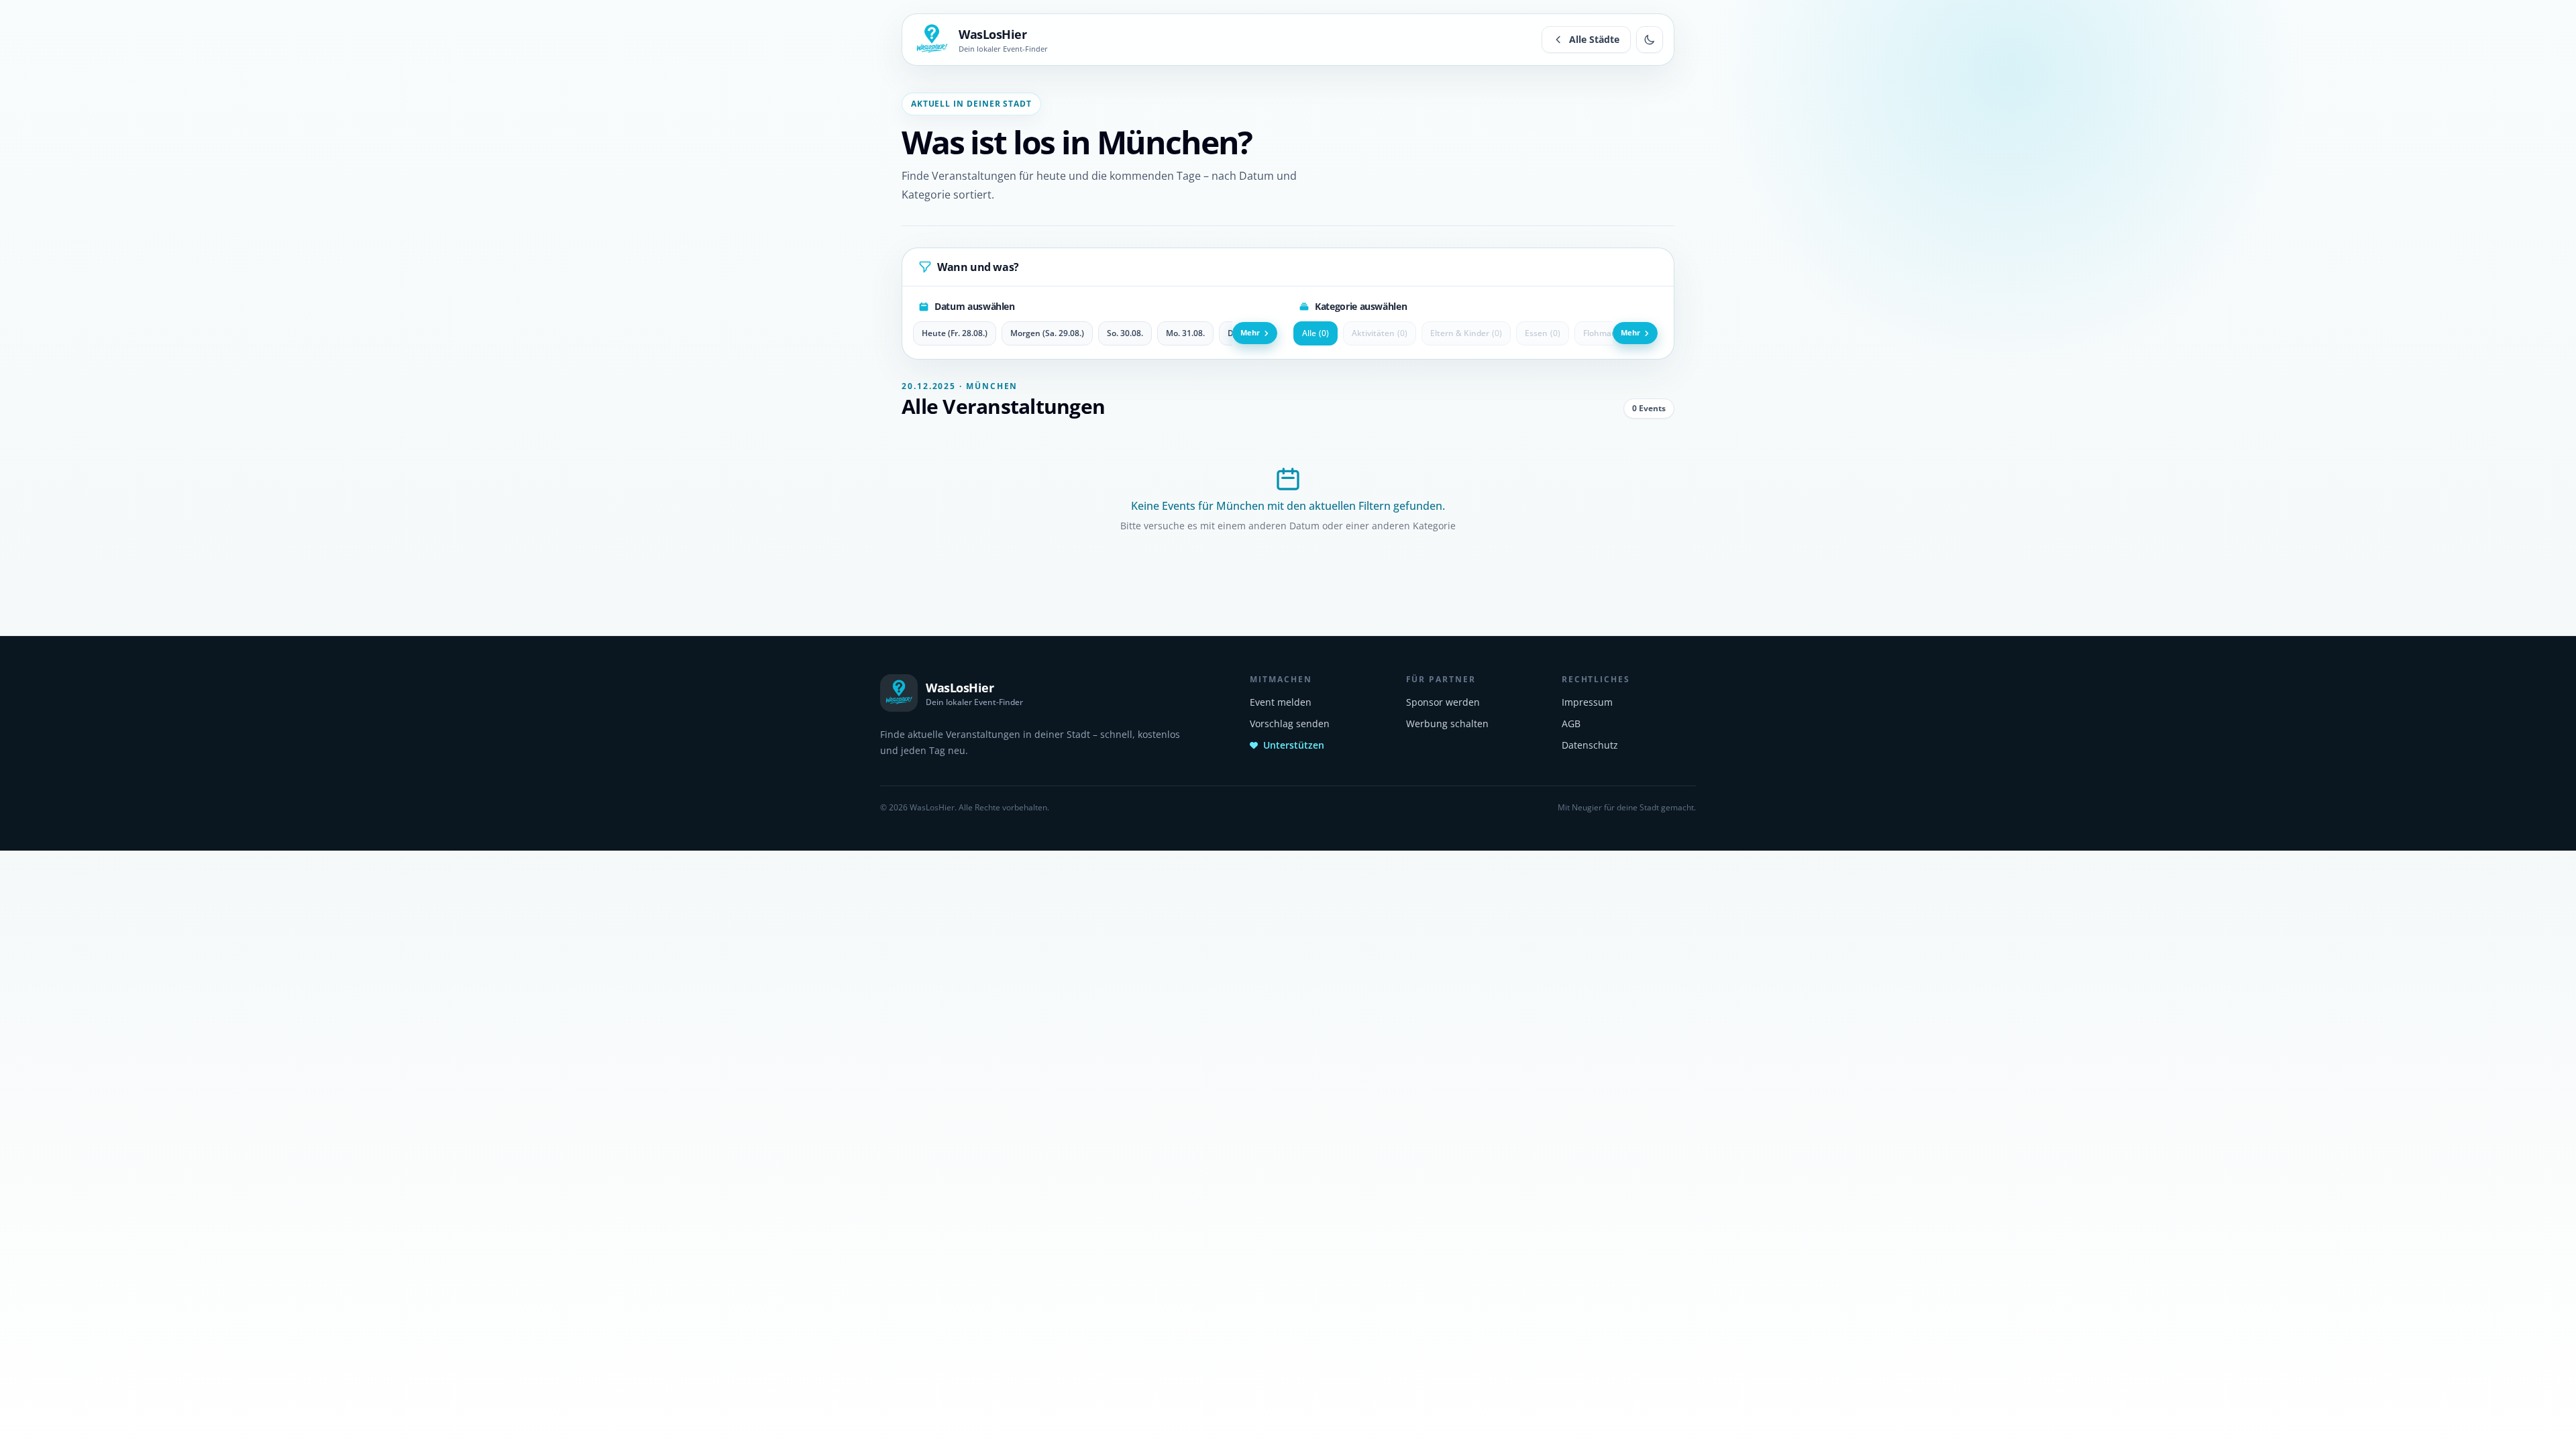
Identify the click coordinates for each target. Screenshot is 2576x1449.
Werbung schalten (1447, 723)
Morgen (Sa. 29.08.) (1047, 333)
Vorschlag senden (1290, 723)
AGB (1571, 723)
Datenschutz (1590, 745)
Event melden (1281, 702)
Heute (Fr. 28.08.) (955, 333)
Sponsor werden (1443, 702)
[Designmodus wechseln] (1650, 40)
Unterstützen (1294, 745)
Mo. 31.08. (1185, 333)
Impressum (1587, 702)
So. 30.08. (1125, 333)
